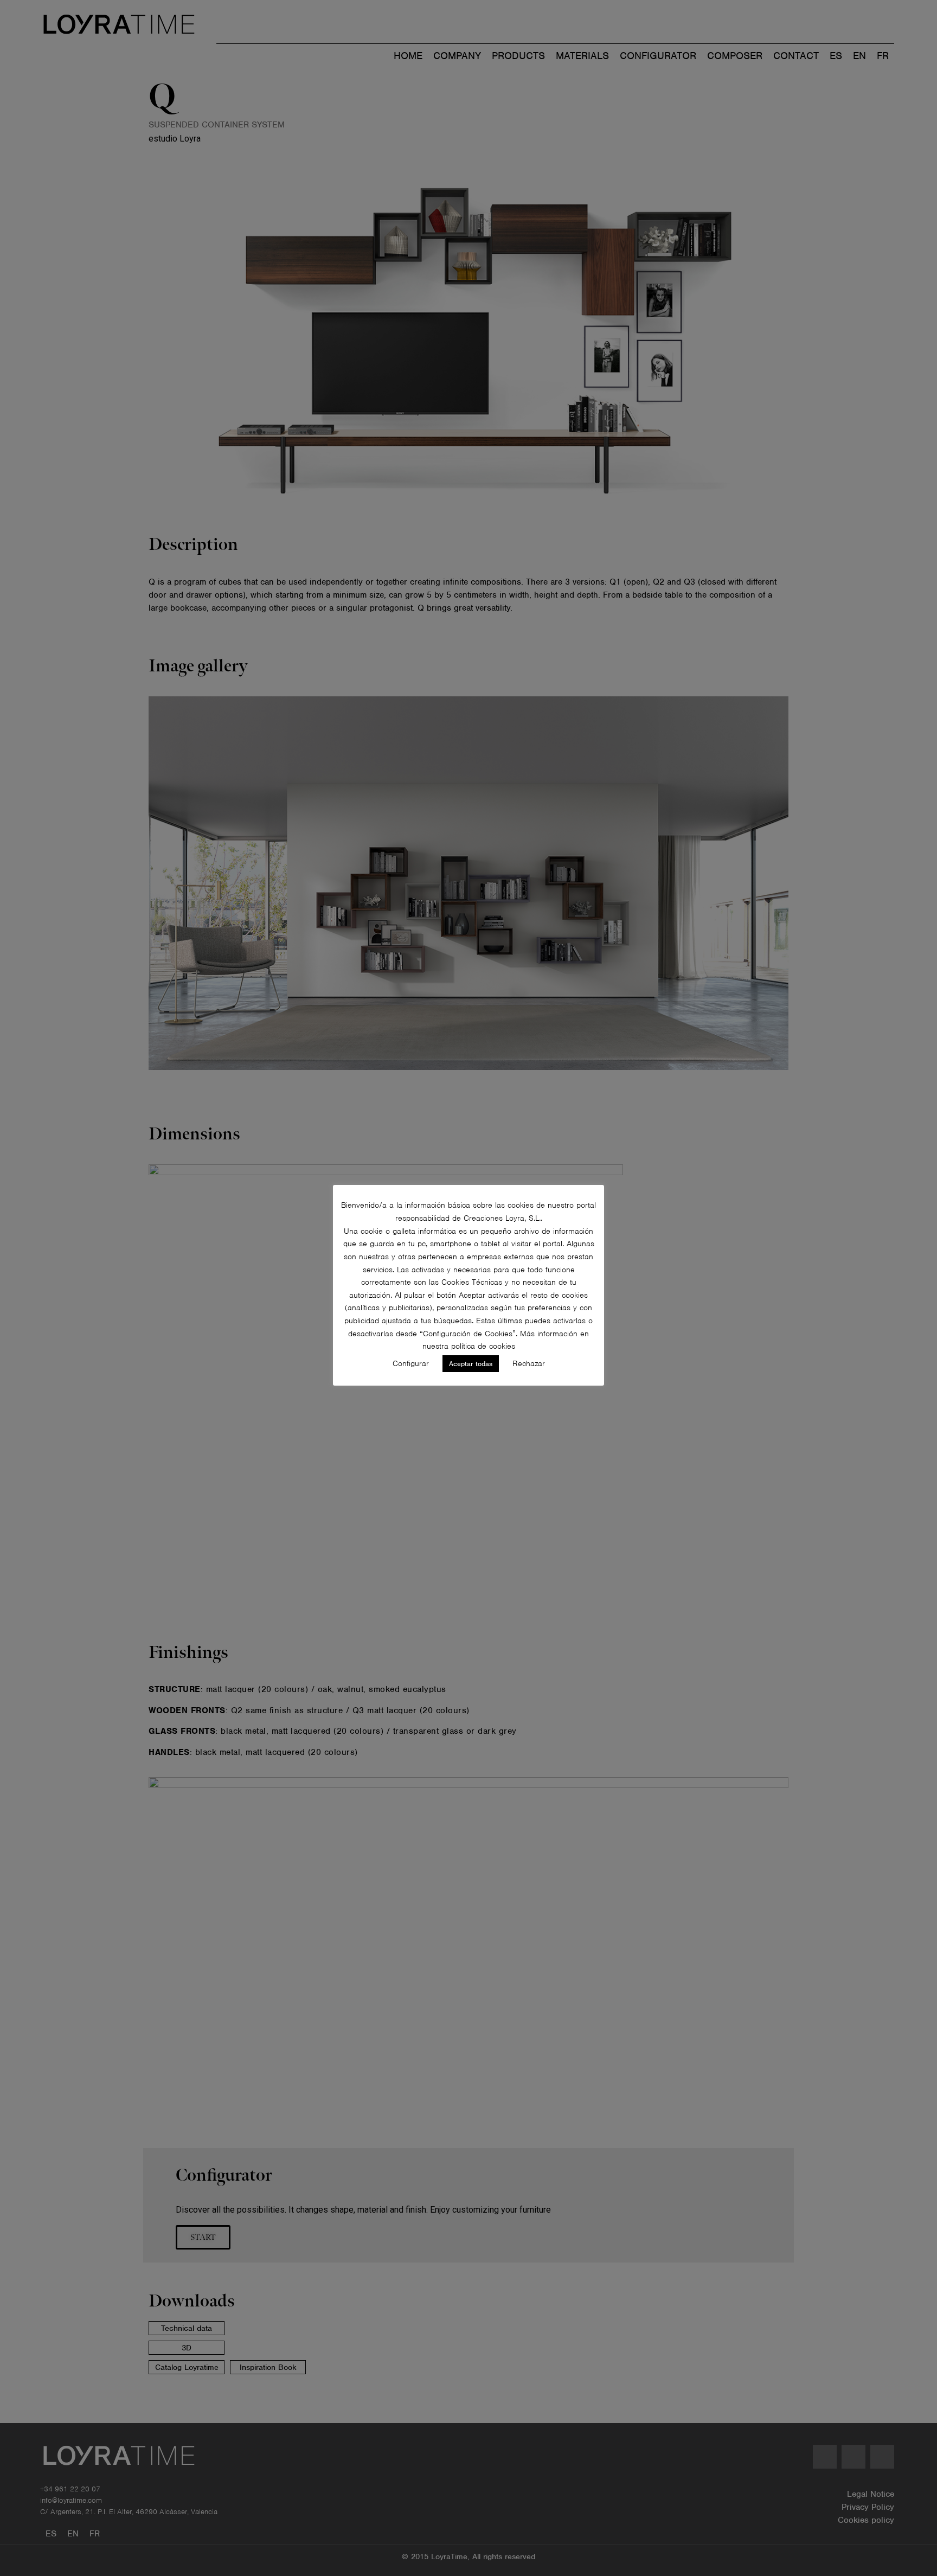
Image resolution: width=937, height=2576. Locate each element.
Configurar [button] (411, 1363)
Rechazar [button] (529, 1363)
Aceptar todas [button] (471, 1364)
